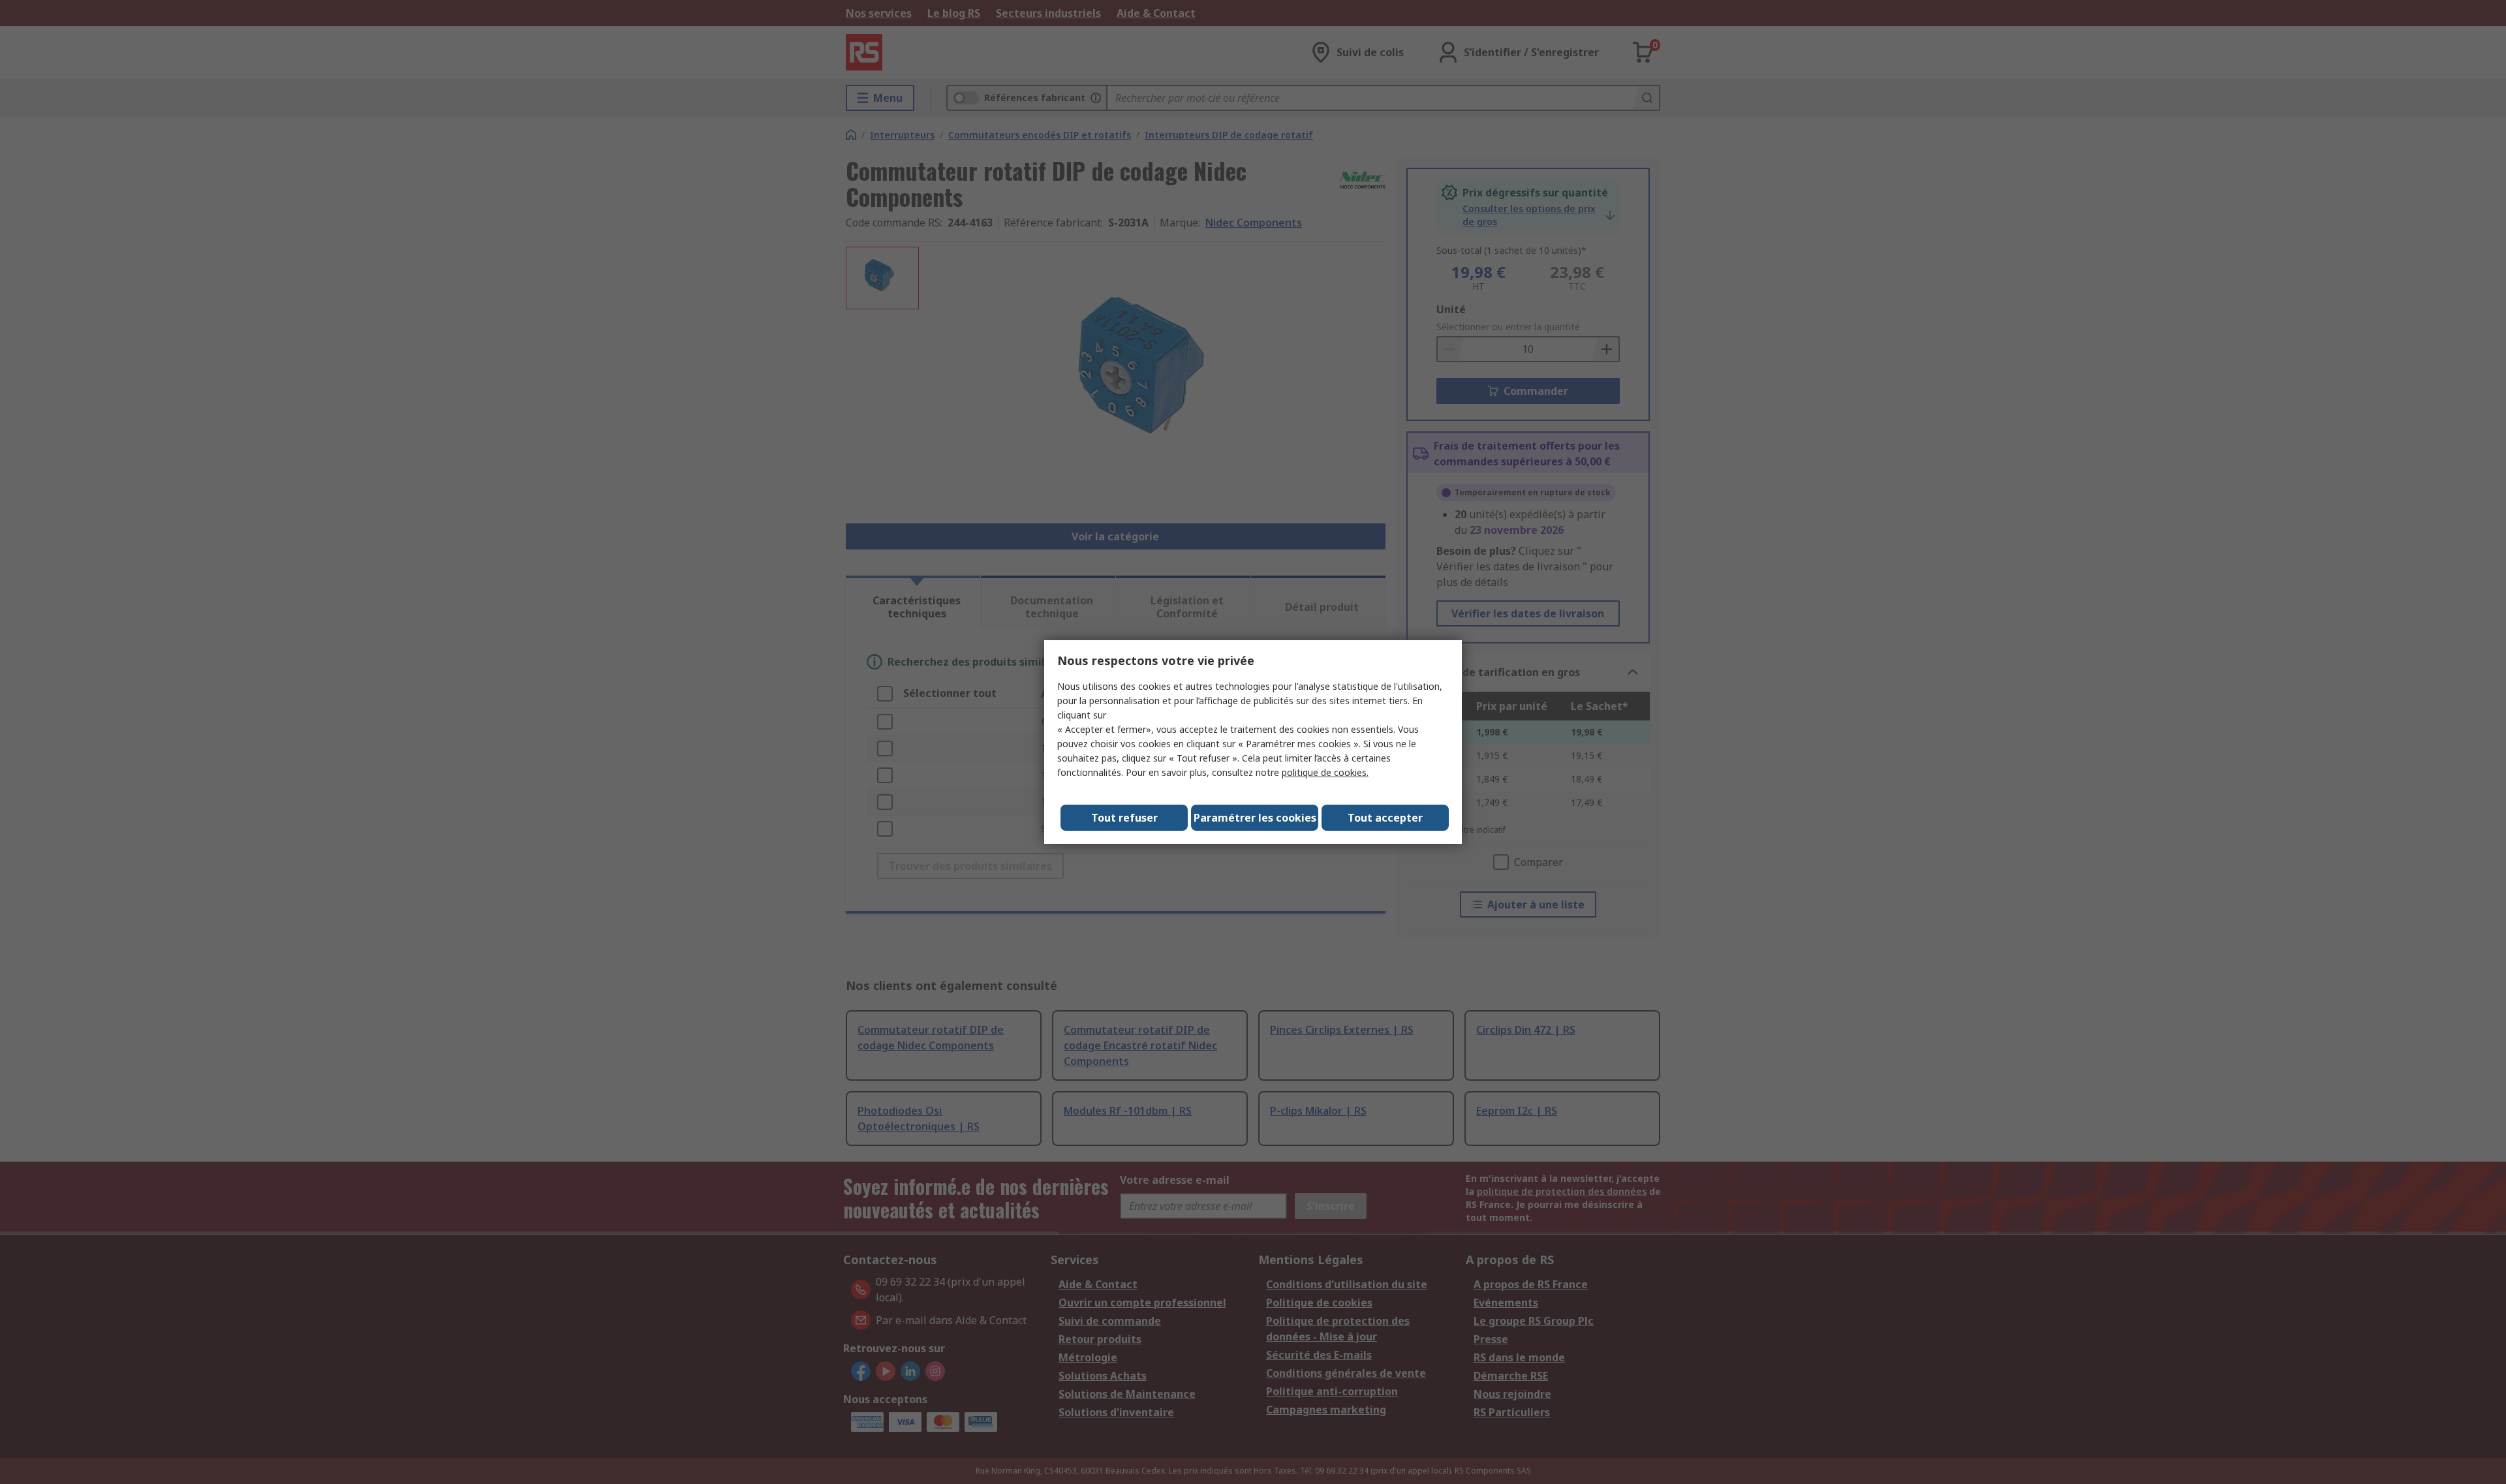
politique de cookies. (1325, 772)
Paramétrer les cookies (1255, 818)
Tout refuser (1124, 818)
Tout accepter (1385, 818)
